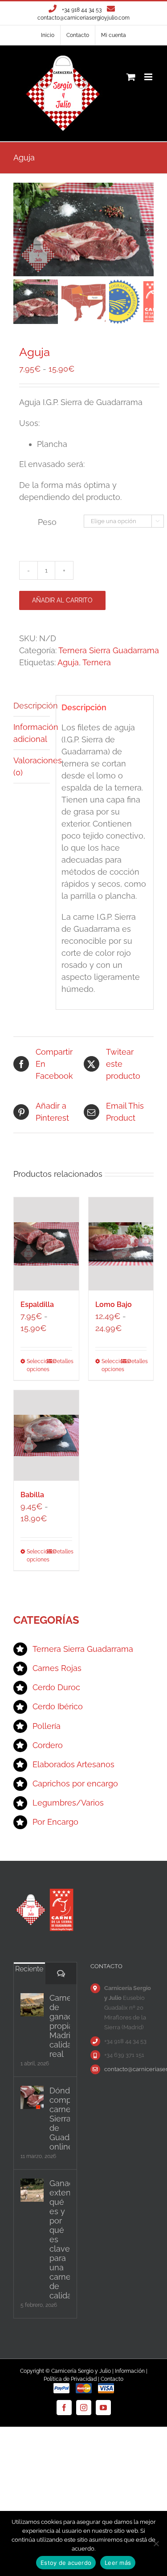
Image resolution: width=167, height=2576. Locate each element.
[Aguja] (83, 229)
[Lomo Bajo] (121, 1244)
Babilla (32, 1495)
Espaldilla (37, 1304)
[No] (156, 2543)
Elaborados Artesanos (73, 1764)
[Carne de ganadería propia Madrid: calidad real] (32, 2005)
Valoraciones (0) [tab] (32, 766)
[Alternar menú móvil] (149, 77)
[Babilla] (46, 1435)
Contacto (112, 2379)
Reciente (29, 1969)
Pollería (47, 1726)
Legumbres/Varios (68, 1803)
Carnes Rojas (57, 1668)
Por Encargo (55, 1822)
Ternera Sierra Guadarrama (109, 650)
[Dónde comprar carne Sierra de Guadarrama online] (32, 2097)
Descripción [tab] (32, 706)
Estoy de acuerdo (66, 2563)
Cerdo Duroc (56, 1687)
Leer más (118, 2563)
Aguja (68, 662)
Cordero (48, 1745)
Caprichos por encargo (75, 1784)
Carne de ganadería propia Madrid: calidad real (60, 2026)
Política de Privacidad (70, 2379)
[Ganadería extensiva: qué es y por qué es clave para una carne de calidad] (32, 2190)
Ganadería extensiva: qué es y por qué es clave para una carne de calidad (60, 2239)
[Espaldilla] (46, 1244)
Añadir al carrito (62, 600)
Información (130, 2371)
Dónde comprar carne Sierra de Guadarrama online (60, 2119)
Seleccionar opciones (36, 1365)
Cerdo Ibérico (58, 1706)
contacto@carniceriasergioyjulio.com (83, 18)
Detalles (63, 1361)
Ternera (97, 662)
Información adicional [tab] (32, 733)
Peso (47, 522)
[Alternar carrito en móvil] (131, 77)
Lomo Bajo (114, 1304)
